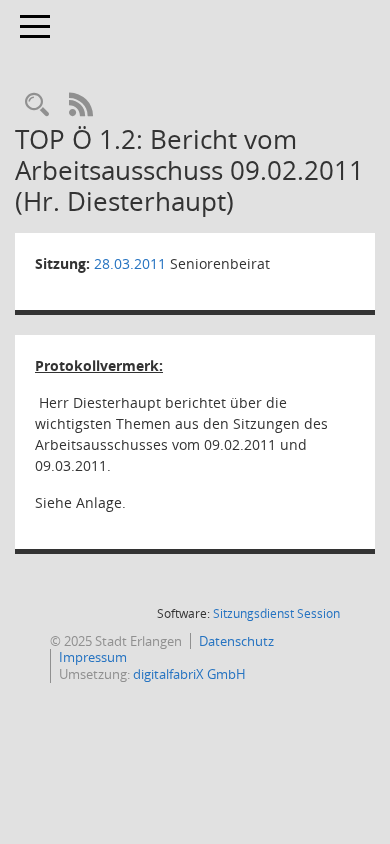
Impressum (93, 657)
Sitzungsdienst (276, 613)
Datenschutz (236, 641)
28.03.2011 (130, 263)
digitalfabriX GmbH (189, 674)
